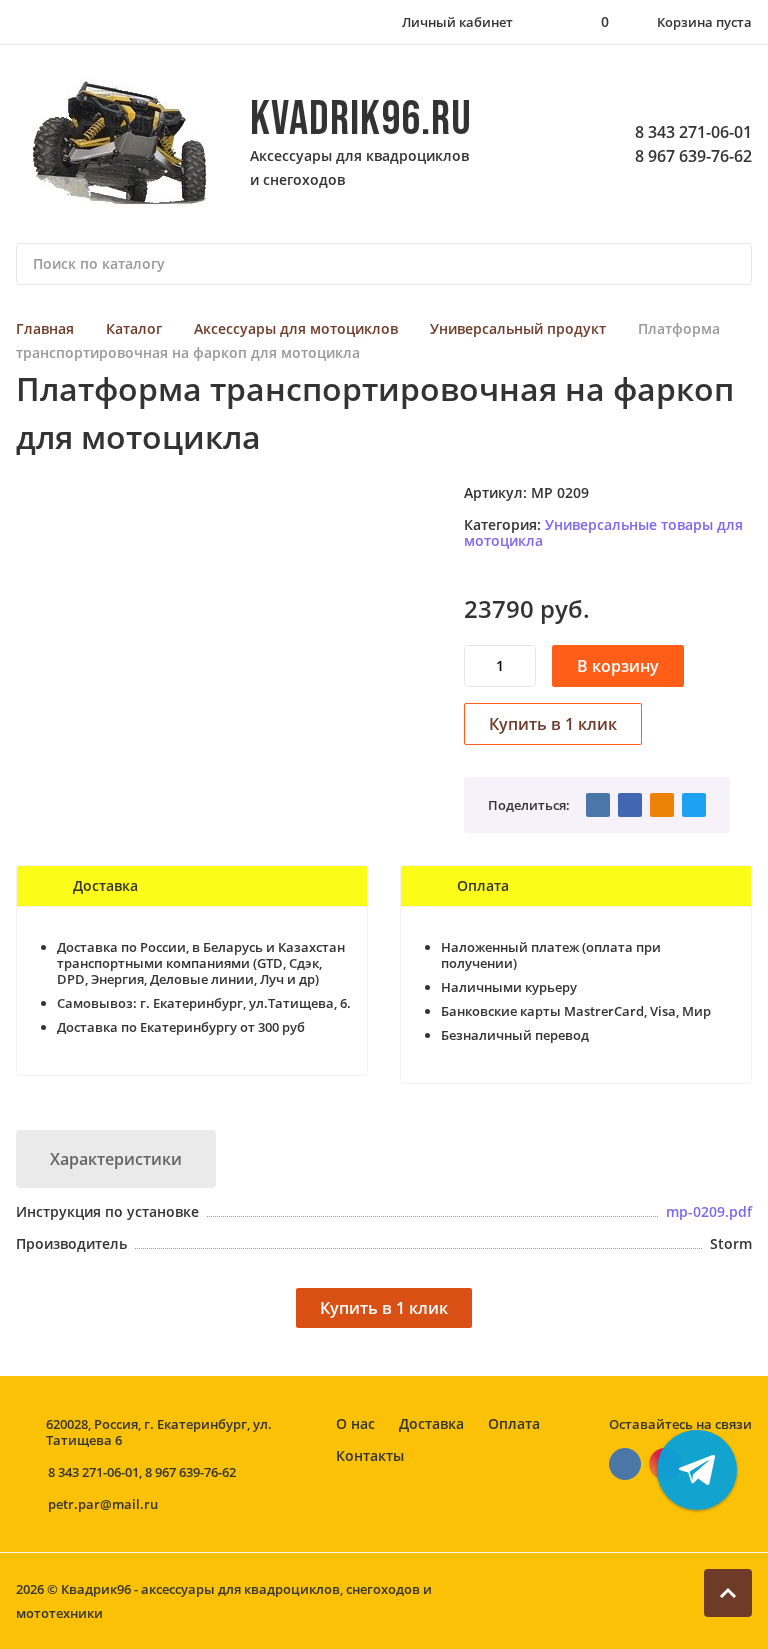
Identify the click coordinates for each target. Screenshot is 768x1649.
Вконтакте (625, 1464)
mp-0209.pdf (709, 1211)
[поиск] (728, 264)
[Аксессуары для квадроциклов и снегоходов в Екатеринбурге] (121, 144)
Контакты (370, 1455)
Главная (45, 328)
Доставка (431, 1423)
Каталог (134, 328)
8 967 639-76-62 (693, 156)
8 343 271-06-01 (693, 132)
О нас (355, 1423)
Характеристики (116, 1159)
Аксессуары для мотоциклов (296, 328)
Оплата (514, 1423)
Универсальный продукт (518, 328)
